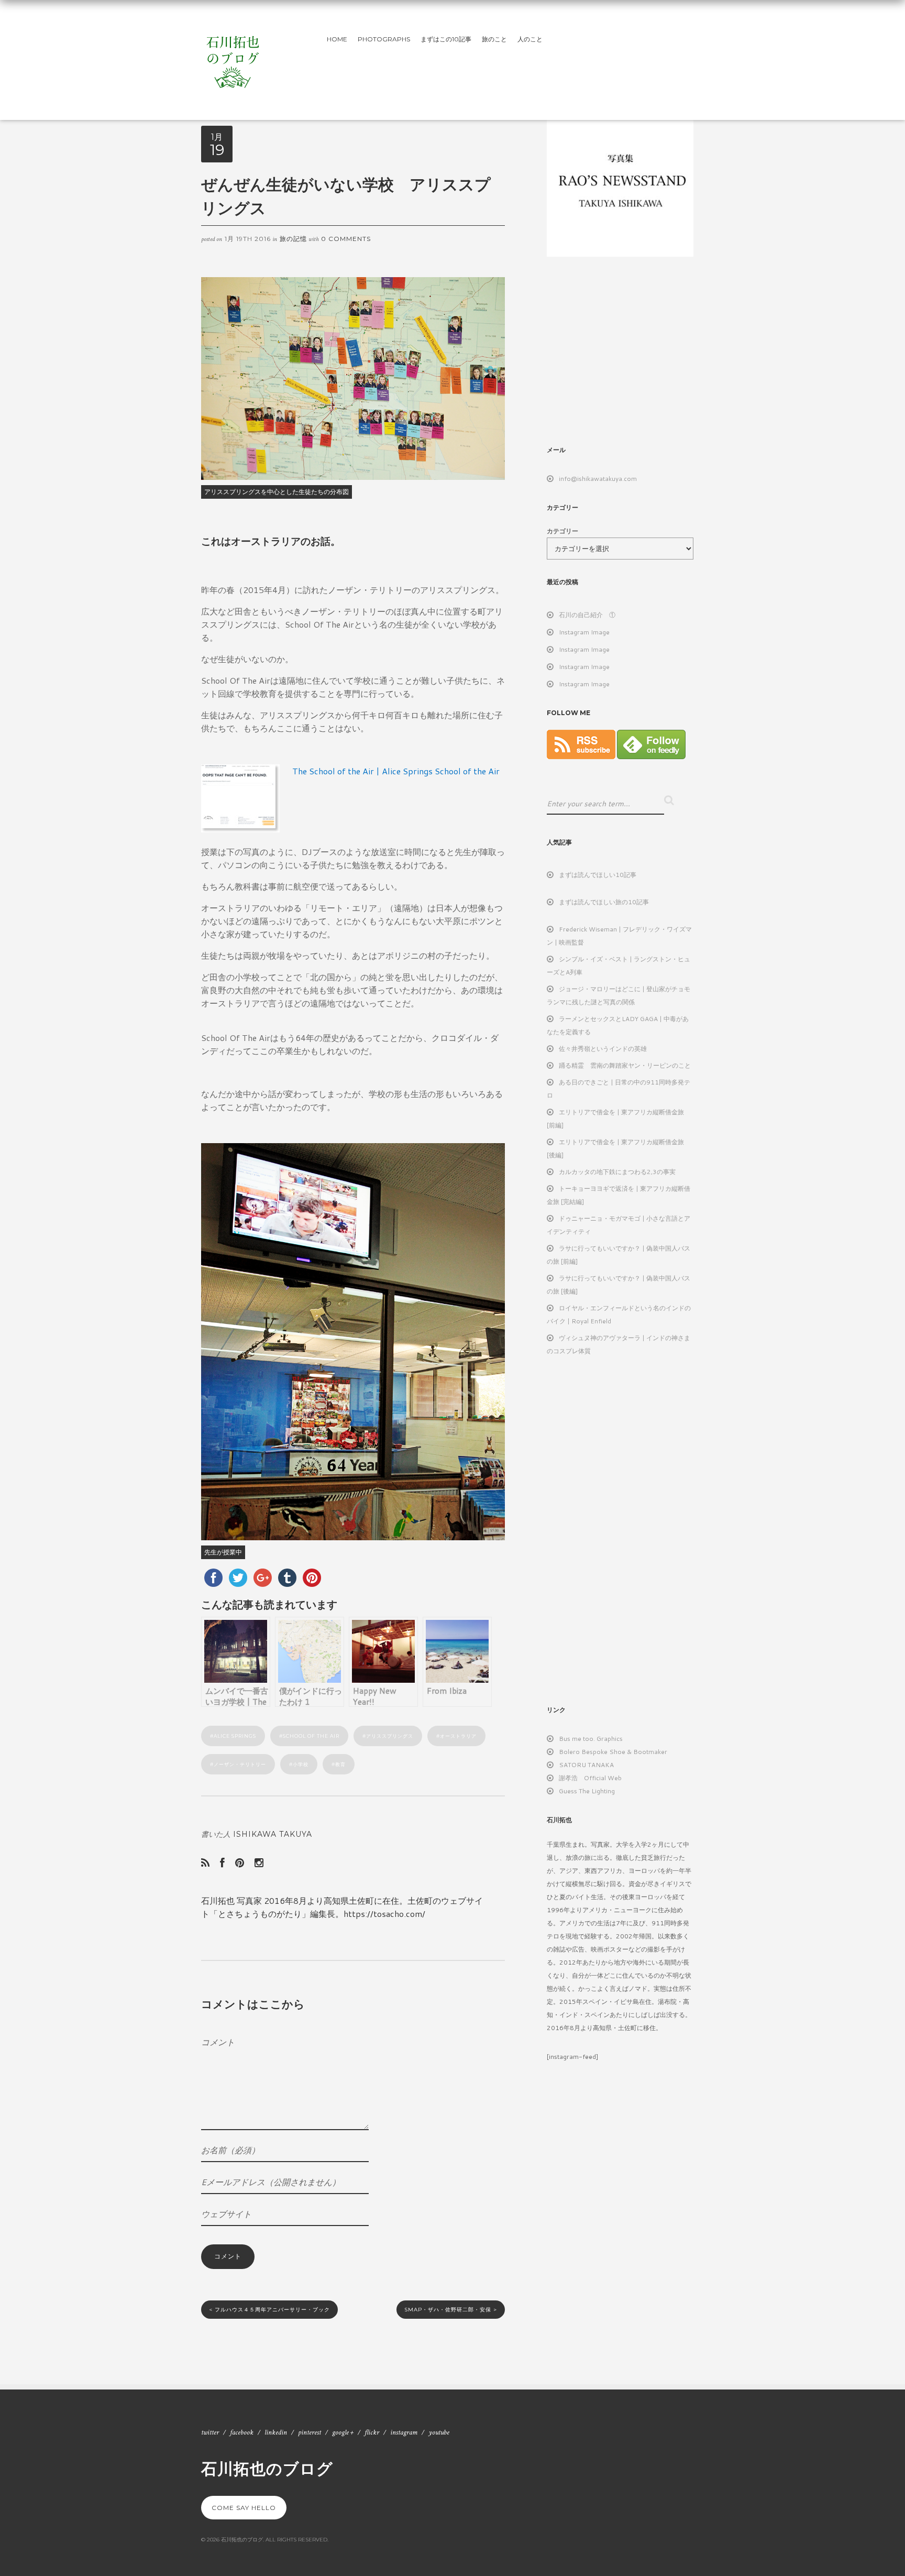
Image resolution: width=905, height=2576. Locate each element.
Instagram (404, 2432)
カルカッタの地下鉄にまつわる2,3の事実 (617, 1172)
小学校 (301, 1764)
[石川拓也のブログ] (233, 58)
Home (337, 39)
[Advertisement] (635, 350)
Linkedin (276, 2432)
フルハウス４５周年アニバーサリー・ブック (269, 2310)
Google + (343, 2432)
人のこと (530, 39)
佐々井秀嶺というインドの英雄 (603, 1049)
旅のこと (494, 39)
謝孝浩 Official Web (590, 1778)
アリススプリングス (390, 1736)
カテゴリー (562, 531)
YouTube (439, 2432)
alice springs (235, 1736)
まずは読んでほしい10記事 (598, 875)
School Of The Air (311, 1736)
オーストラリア (458, 1736)
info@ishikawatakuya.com (598, 479)
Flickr (372, 2432)
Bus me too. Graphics (591, 1739)
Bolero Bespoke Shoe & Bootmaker (613, 1752)
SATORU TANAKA (586, 1765)
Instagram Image (584, 632)
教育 (340, 1764)
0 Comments (346, 239)
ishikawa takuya (273, 1834)
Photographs (384, 39)
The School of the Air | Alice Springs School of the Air (396, 771)
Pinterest (310, 2432)
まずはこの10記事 (446, 39)
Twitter (210, 2432)
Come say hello (244, 2508)
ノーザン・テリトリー (240, 1764)
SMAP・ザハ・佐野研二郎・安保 (451, 2310)
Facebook (242, 2432)
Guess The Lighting (587, 1791)
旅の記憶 (293, 239)
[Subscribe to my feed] (581, 757)
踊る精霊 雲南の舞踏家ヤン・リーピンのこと (625, 1065)
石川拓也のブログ (267, 2468)
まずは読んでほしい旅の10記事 (604, 902)
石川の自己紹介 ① (587, 615)
